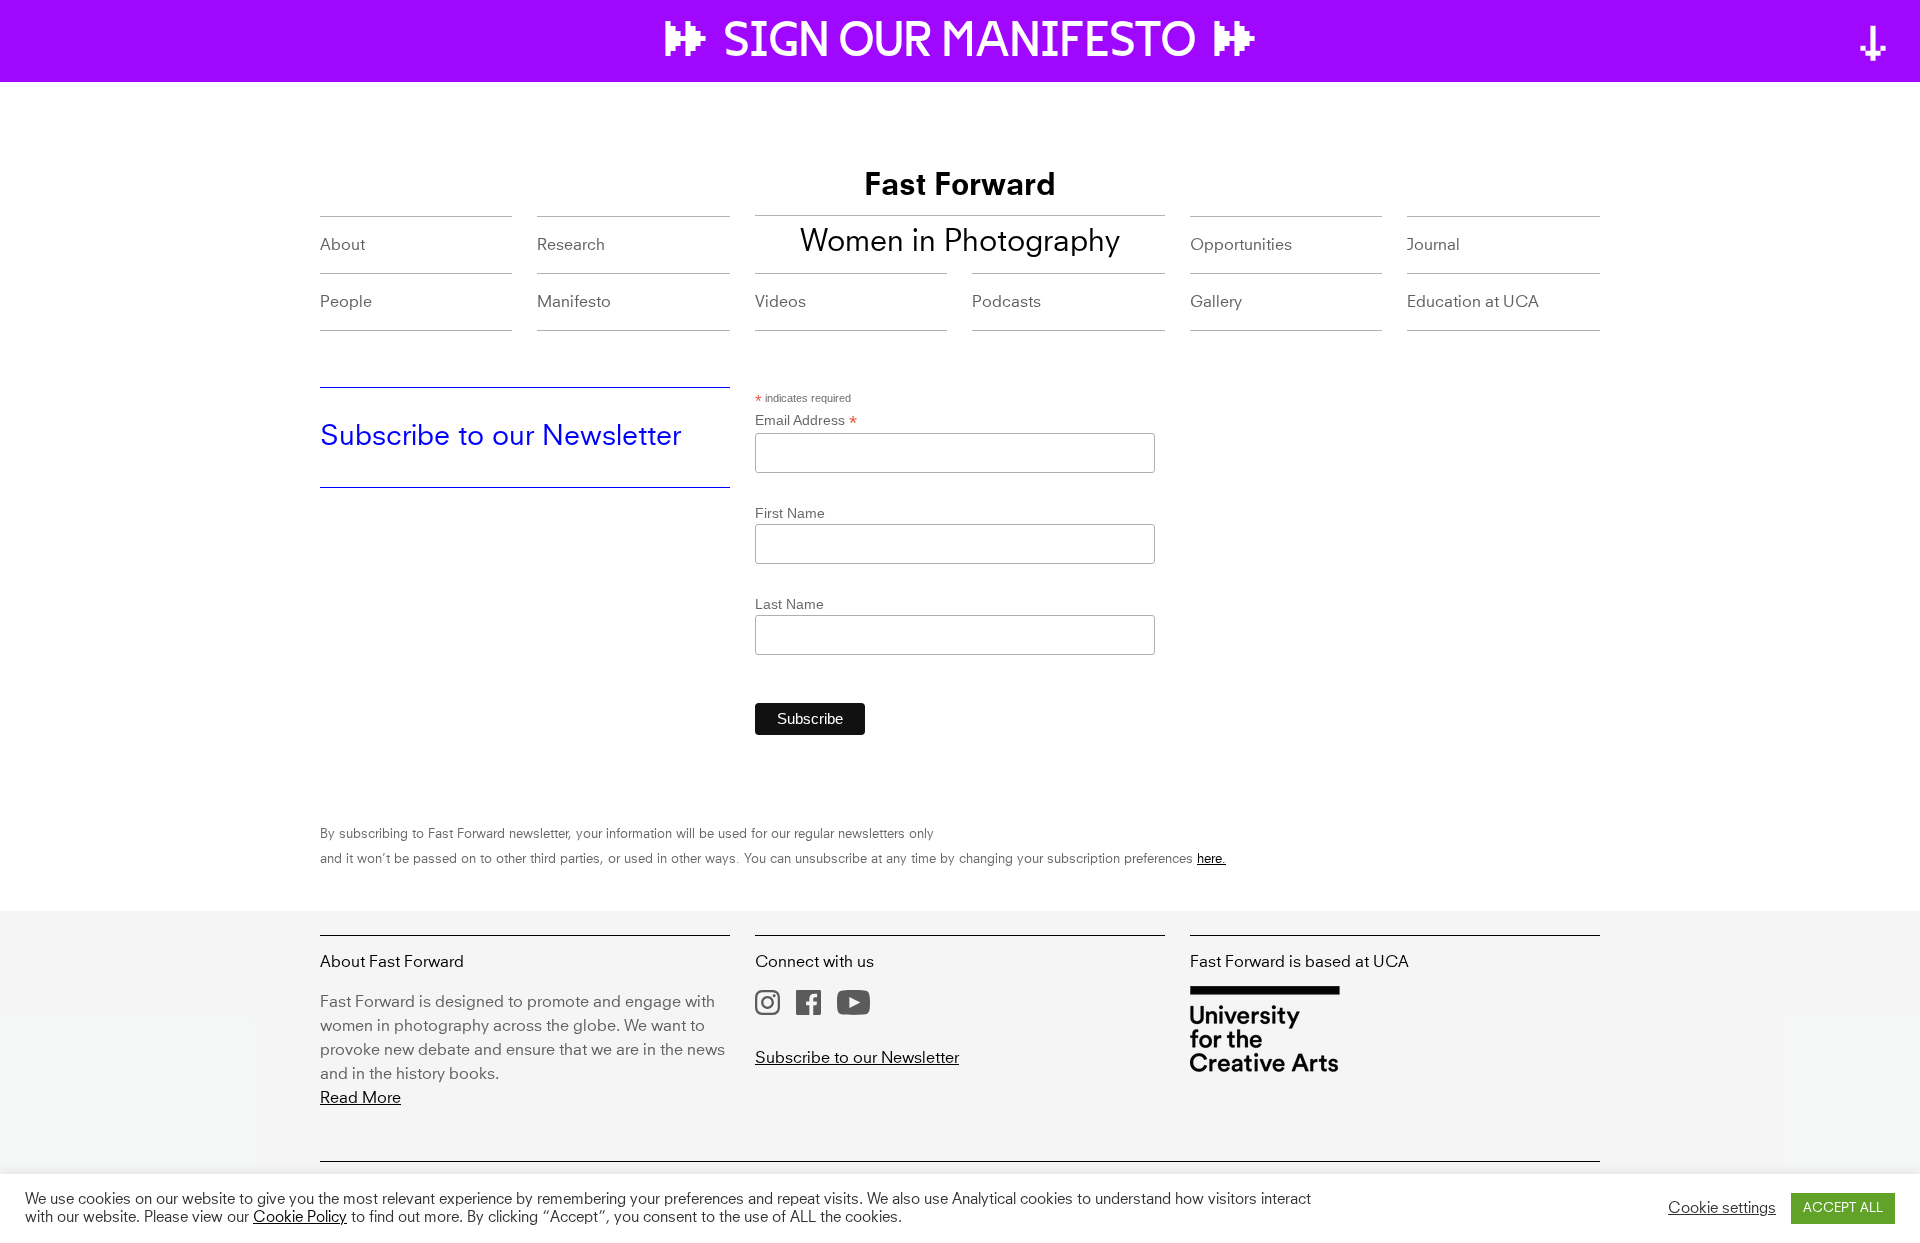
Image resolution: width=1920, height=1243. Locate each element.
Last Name (789, 604)
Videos (780, 302)
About (342, 245)
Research (571, 245)
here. (1211, 859)
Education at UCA (1473, 302)
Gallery (1216, 302)
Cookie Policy (300, 1218)
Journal (1433, 245)
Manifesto (574, 302)
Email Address (806, 420)
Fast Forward (960, 187)
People (346, 302)
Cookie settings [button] (1722, 1209)
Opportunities (1241, 245)
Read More (360, 1098)
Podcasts (1006, 302)
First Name (790, 513)
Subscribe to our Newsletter (857, 1058)
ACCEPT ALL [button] (1843, 1208)
